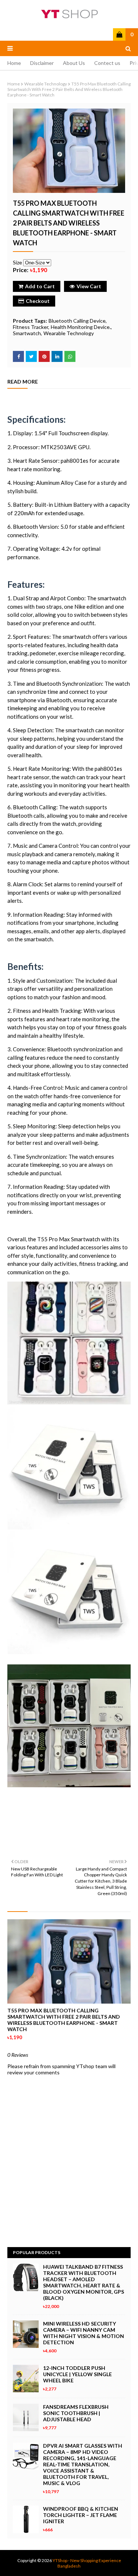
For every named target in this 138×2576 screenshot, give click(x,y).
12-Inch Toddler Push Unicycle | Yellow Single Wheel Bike (77, 2374)
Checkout (38, 301)
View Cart (89, 286)
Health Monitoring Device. (81, 327)
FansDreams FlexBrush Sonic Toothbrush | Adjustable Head (76, 2413)
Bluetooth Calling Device (77, 321)
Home (14, 63)
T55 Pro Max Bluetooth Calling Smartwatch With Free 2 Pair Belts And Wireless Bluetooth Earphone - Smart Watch (64, 2020)
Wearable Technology (46, 84)
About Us (74, 63)
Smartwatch (27, 333)
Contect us (107, 63)
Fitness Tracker (31, 327)
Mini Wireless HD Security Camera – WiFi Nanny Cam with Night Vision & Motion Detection (84, 2333)
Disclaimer (42, 63)
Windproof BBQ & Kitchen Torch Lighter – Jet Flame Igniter (81, 2515)
